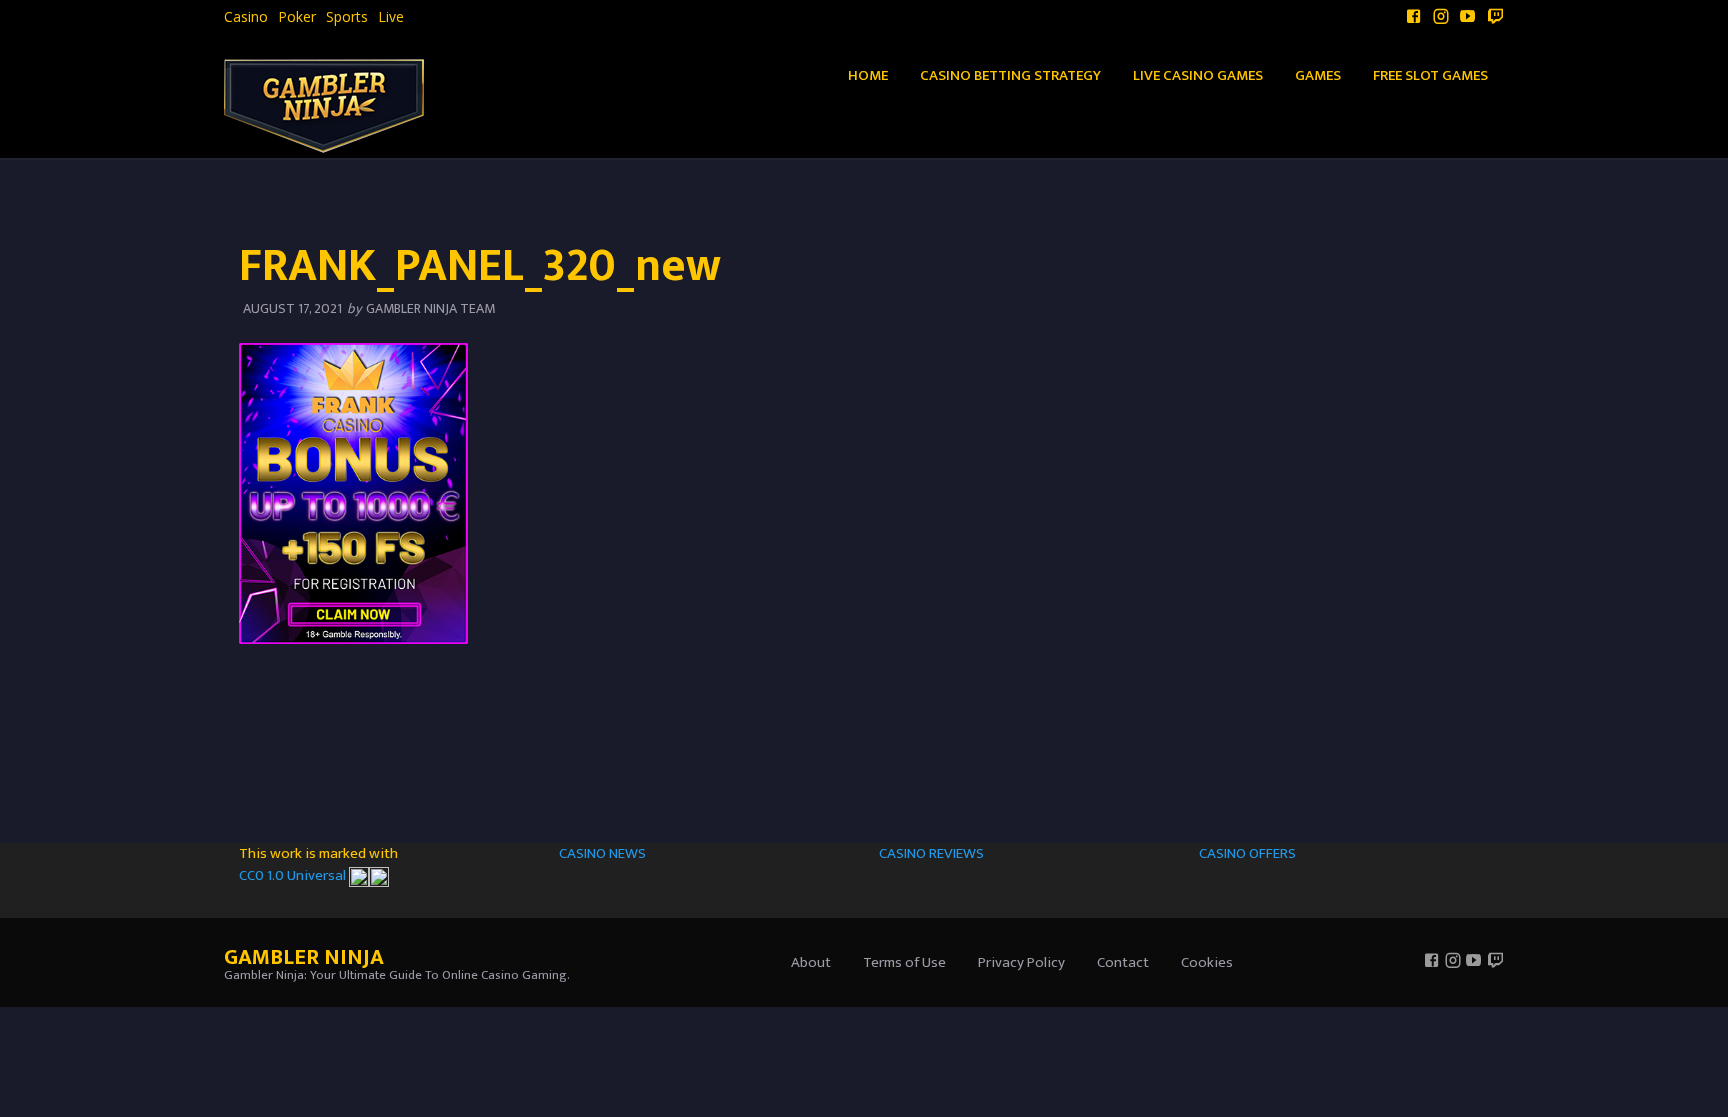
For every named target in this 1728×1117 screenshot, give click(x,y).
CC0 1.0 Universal (294, 875)
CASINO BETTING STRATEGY (1010, 75)
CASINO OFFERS (1247, 853)
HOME (868, 75)
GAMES (1318, 75)
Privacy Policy (1021, 962)
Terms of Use (904, 962)
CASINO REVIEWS (931, 853)
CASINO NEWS (602, 853)
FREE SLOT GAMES (1430, 75)
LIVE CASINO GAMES (1198, 75)
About (811, 962)
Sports (347, 17)
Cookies (1207, 962)
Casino (246, 17)
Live (391, 17)
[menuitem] (246, 17)
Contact (1123, 962)
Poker (297, 17)
